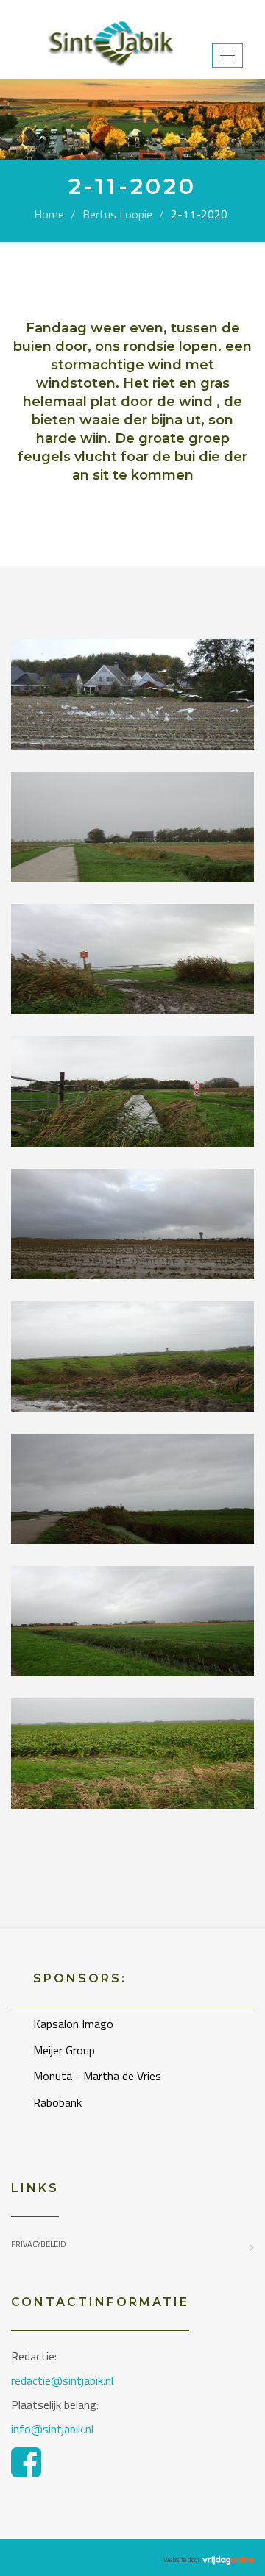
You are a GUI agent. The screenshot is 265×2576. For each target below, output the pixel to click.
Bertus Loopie (117, 214)
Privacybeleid (39, 2244)
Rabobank (57, 2102)
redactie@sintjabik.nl (62, 2380)
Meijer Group (64, 2050)
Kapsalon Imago (73, 2024)
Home (49, 214)
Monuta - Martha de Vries (97, 2076)
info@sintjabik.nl (54, 2429)
